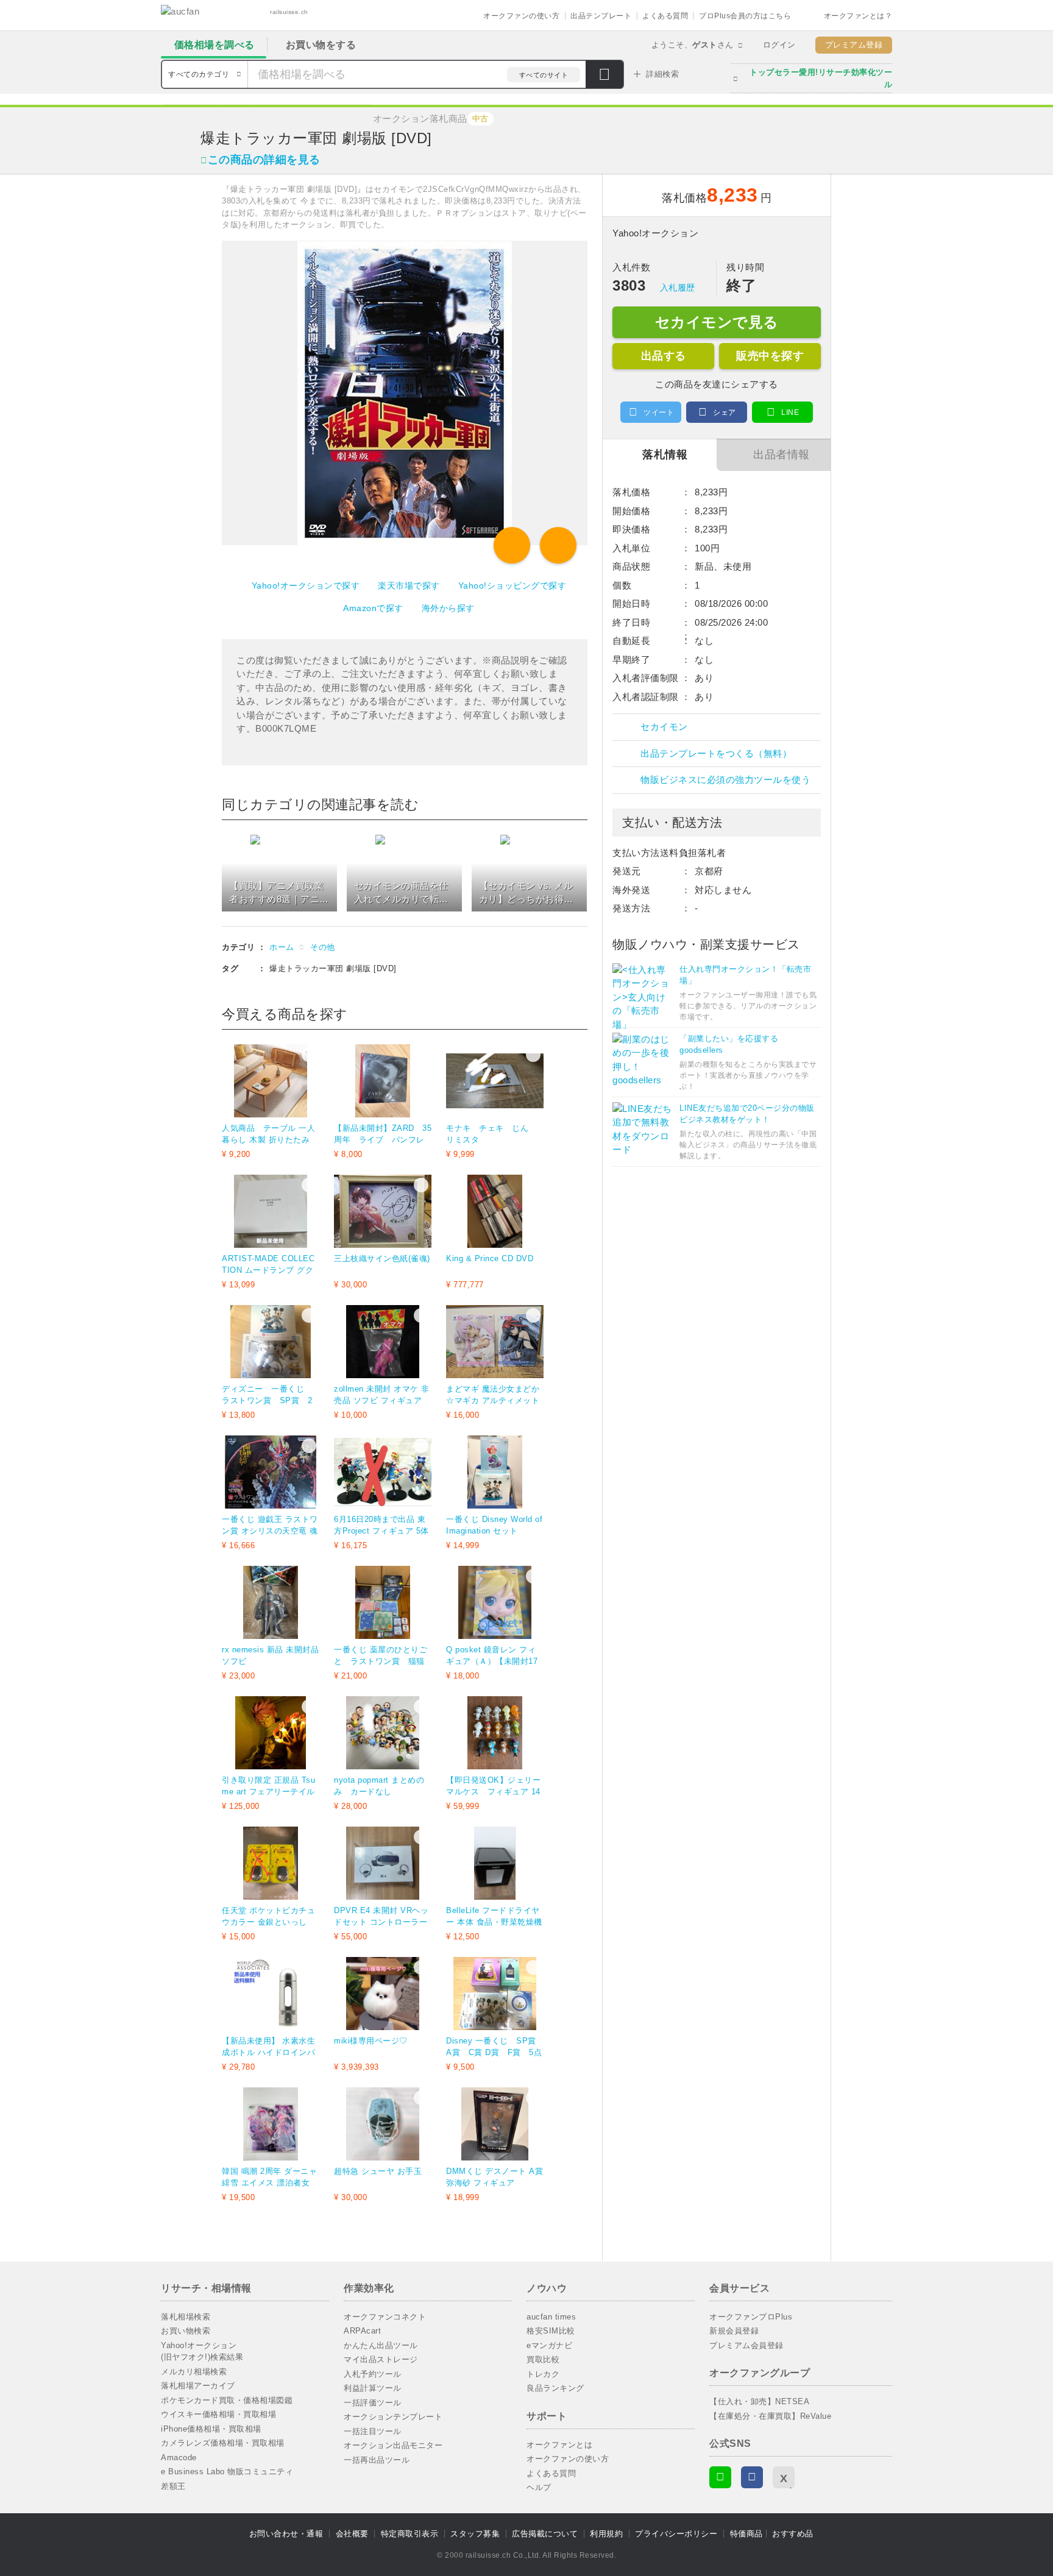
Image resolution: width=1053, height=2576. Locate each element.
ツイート (659, 412)
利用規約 (606, 2534)
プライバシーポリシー (676, 2534)
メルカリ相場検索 (194, 2372)
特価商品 (746, 2534)
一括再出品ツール (377, 2460)
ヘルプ (539, 2487)
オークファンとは (559, 2445)
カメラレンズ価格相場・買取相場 (223, 2443)
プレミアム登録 (854, 45)
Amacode (179, 2457)
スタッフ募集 (475, 2534)
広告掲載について (545, 2534)
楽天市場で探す (409, 586)
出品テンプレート (601, 16)
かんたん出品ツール (381, 2345)
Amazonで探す (373, 608)
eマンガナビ (549, 2345)
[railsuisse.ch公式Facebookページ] (752, 2477)
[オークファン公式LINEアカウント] (720, 2477)
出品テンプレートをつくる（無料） (716, 753)
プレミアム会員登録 (746, 2345)
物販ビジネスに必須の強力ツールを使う (725, 780)
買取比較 (543, 2359)
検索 (604, 76)
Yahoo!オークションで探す (306, 586)
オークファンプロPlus (751, 2317)
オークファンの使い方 (521, 16)
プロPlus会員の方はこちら (745, 16)
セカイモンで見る (717, 322)
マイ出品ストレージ (381, 2359)
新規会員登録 (734, 2331)
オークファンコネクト (385, 2317)
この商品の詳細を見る (264, 160)
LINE (790, 412)
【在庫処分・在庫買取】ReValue (770, 2416)
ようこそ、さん (693, 45)
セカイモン (664, 727)
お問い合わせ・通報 (286, 2534)
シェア (725, 412)
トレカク (543, 2374)
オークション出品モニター (393, 2445)
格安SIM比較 (551, 2331)
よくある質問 (665, 16)
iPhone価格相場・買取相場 (211, 2429)
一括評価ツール (373, 2403)
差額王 (173, 2486)
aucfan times (551, 2317)
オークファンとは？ (858, 16)
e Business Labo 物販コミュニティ (227, 2472)
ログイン (779, 45)
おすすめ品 (793, 2534)
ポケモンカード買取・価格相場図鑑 (227, 2400)
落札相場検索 (186, 2317)
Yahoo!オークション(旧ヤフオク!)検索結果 (202, 2351)
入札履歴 (678, 288)
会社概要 (352, 2534)
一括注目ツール (373, 2431)
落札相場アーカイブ (198, 2386)
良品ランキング (555, 2388)
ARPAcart (362, 2331)
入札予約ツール (373, 2374)
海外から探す (448, 608)
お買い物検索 (186, 2331)
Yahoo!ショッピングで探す (512, 586)
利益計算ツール (373, 2388)
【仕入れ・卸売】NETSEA (759, 2401)
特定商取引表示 (410, 2534)
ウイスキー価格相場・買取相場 (218, 2414)
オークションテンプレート (393, 2417)
